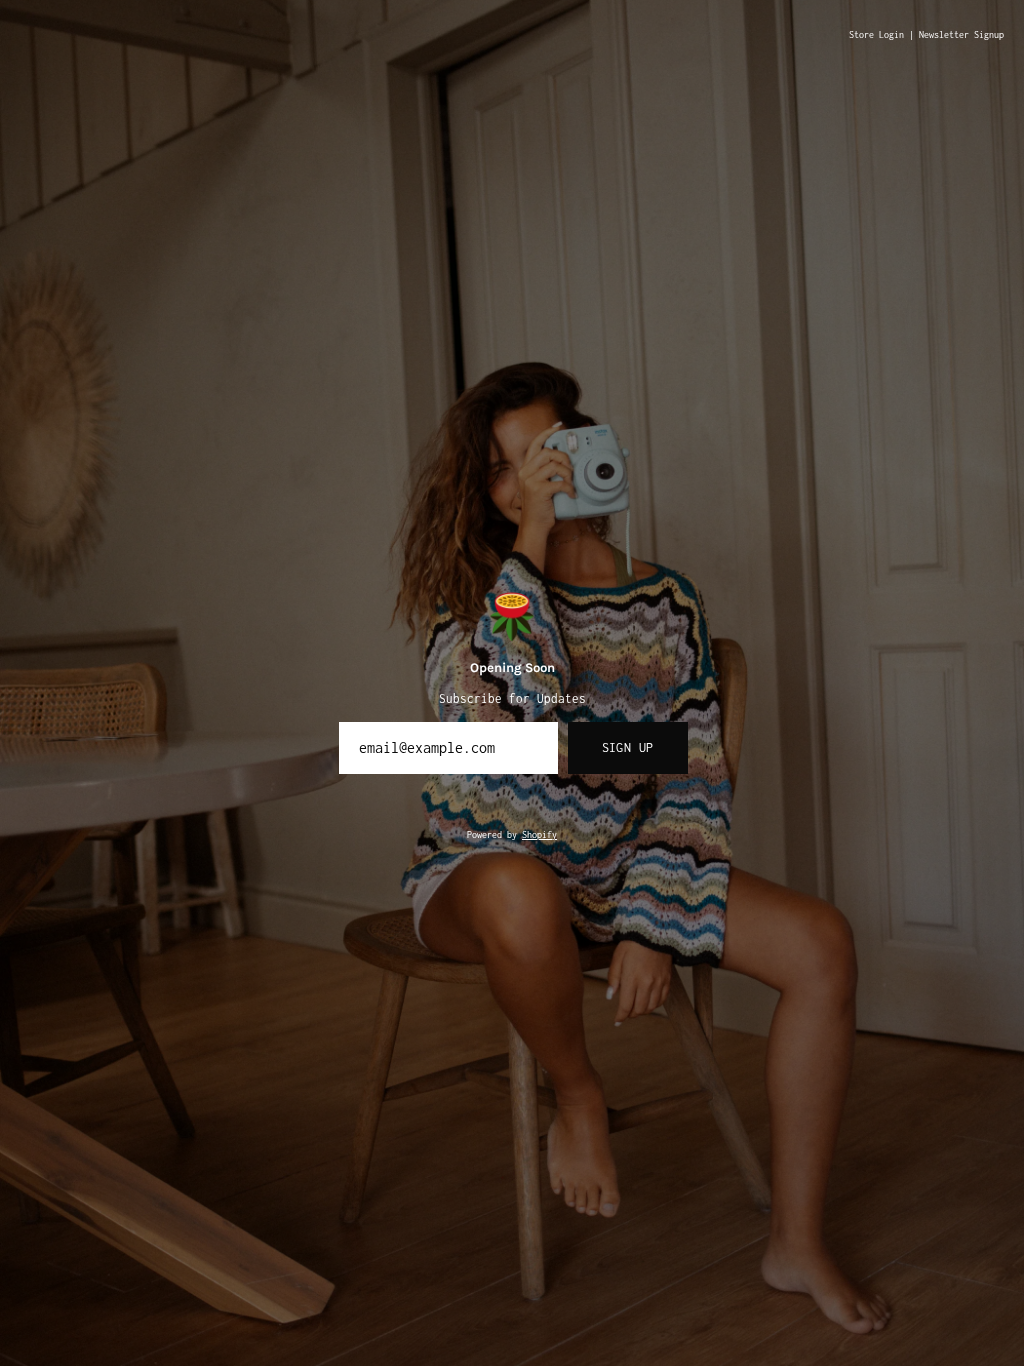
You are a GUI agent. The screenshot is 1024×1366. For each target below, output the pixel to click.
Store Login (876, 35)
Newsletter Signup (961, 35)
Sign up (628, 747)
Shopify (539, 835)
